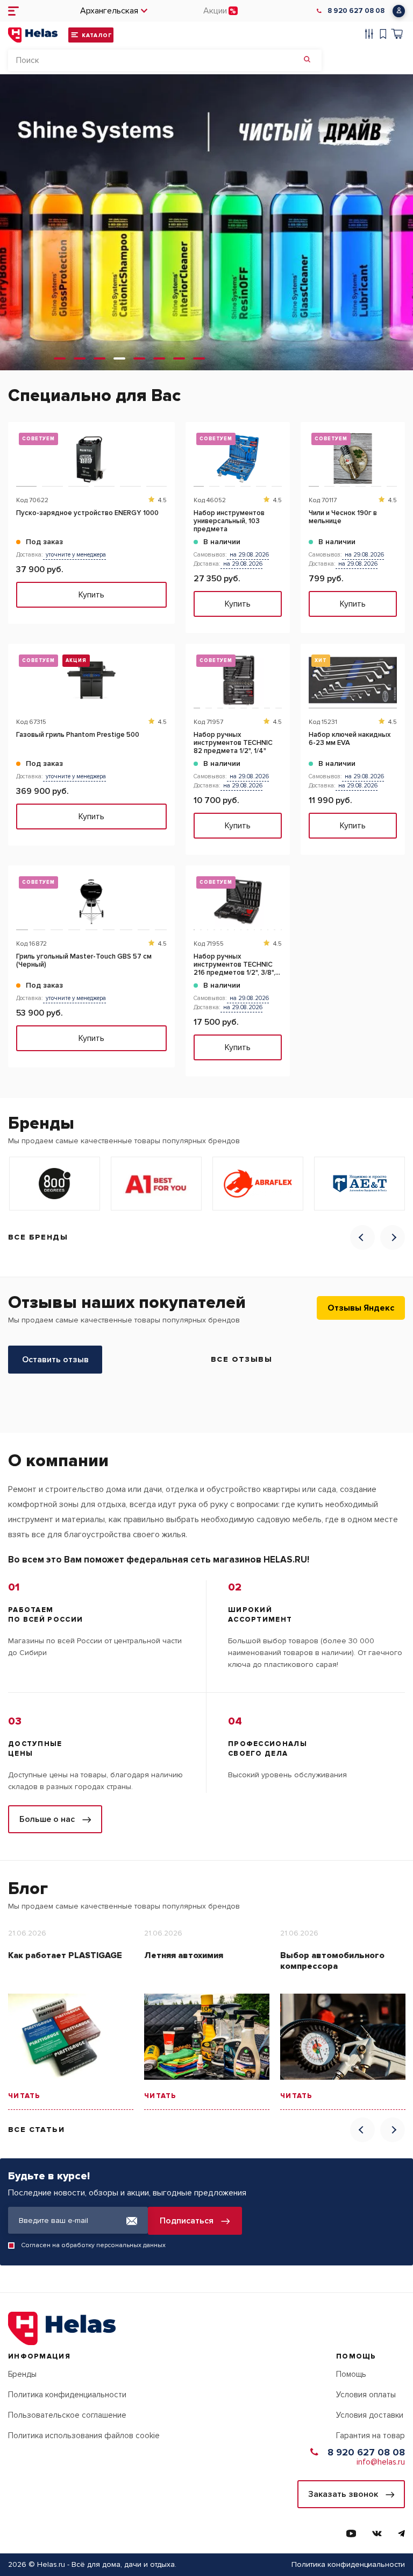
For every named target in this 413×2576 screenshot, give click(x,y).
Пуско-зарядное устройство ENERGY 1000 (87, 513)
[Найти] (307, 60)
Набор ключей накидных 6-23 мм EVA (350, 739)
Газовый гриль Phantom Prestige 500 (78, 735)
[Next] (393, 1237)
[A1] (156, 1184)
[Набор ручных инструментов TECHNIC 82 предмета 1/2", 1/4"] (238, 680)
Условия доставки (370, 2415)
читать (24, 2096)
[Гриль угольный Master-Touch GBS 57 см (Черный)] (91, 902)
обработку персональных (101, 2245)
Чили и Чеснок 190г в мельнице (343, 517)
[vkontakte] (377, 2533)
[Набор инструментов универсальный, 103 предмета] (238, 458)
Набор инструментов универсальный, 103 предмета (229, 521)
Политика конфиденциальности (67, 2395)
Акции (215, 11)
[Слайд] (60, 358)
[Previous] (362, 1237)
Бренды (22, 2374)
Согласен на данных (93, 2245)
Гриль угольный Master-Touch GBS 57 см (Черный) (84, 961)
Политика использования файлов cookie (84, 2436)
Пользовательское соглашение (67, 2415)
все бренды (38, 1237)
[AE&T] (359, 1184)
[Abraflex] (258, 1184)
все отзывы (241, 1359)
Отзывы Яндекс (361, 1308)
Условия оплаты (366, 2395)
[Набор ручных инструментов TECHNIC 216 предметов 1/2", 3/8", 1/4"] (238, 902)
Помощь (351, 2374)
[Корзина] (397, 35)
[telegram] (401, 2533)
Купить (91, 595)
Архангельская (109, 11)
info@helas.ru (381, 2462)
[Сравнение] (369, 35)
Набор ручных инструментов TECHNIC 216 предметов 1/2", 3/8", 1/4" (234, 965)
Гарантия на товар (371, 2436)
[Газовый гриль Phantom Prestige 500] (91, 680)
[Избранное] (383, 35)
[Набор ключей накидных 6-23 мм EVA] (353, 680)
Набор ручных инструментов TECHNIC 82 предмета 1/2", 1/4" (233, 743)
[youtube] (351, 2533)
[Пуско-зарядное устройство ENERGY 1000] (91, 458)
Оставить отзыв (55, 1360)
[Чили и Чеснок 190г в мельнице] (353, 458)
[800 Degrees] (55, 1184)
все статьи (36, 2130)
